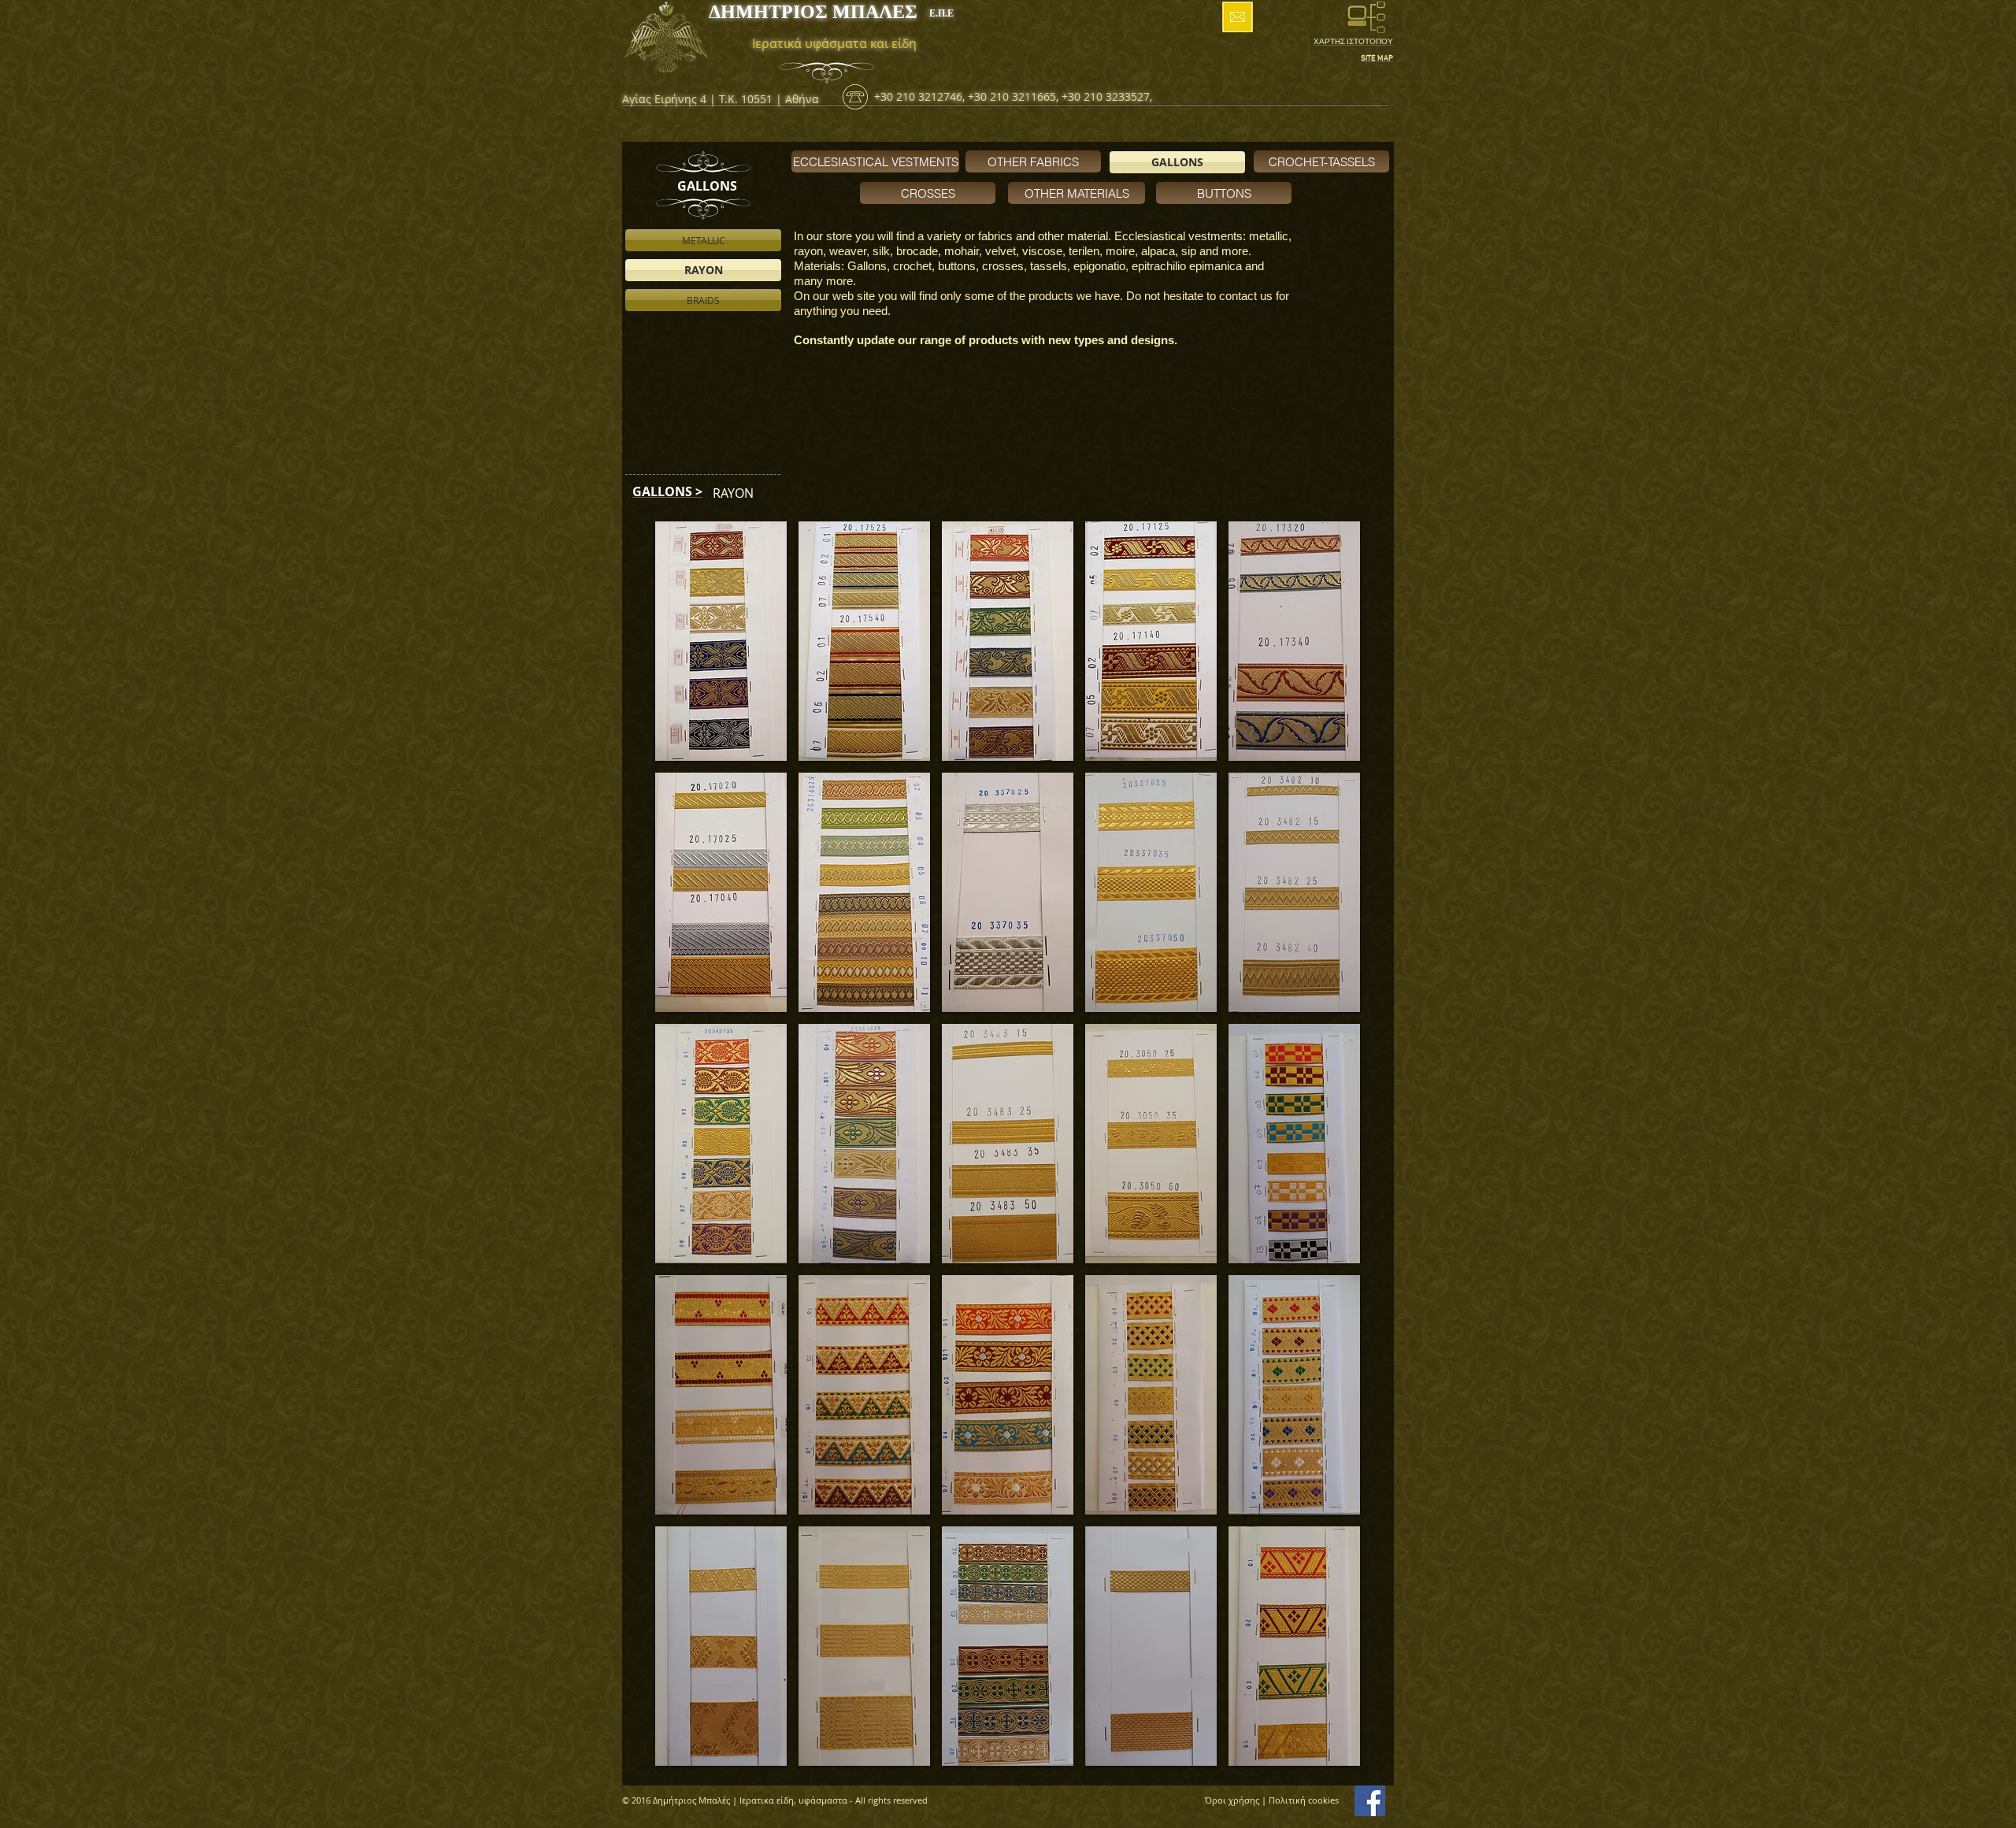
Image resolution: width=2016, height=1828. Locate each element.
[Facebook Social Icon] (1370, 1801)
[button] (721, 641)
